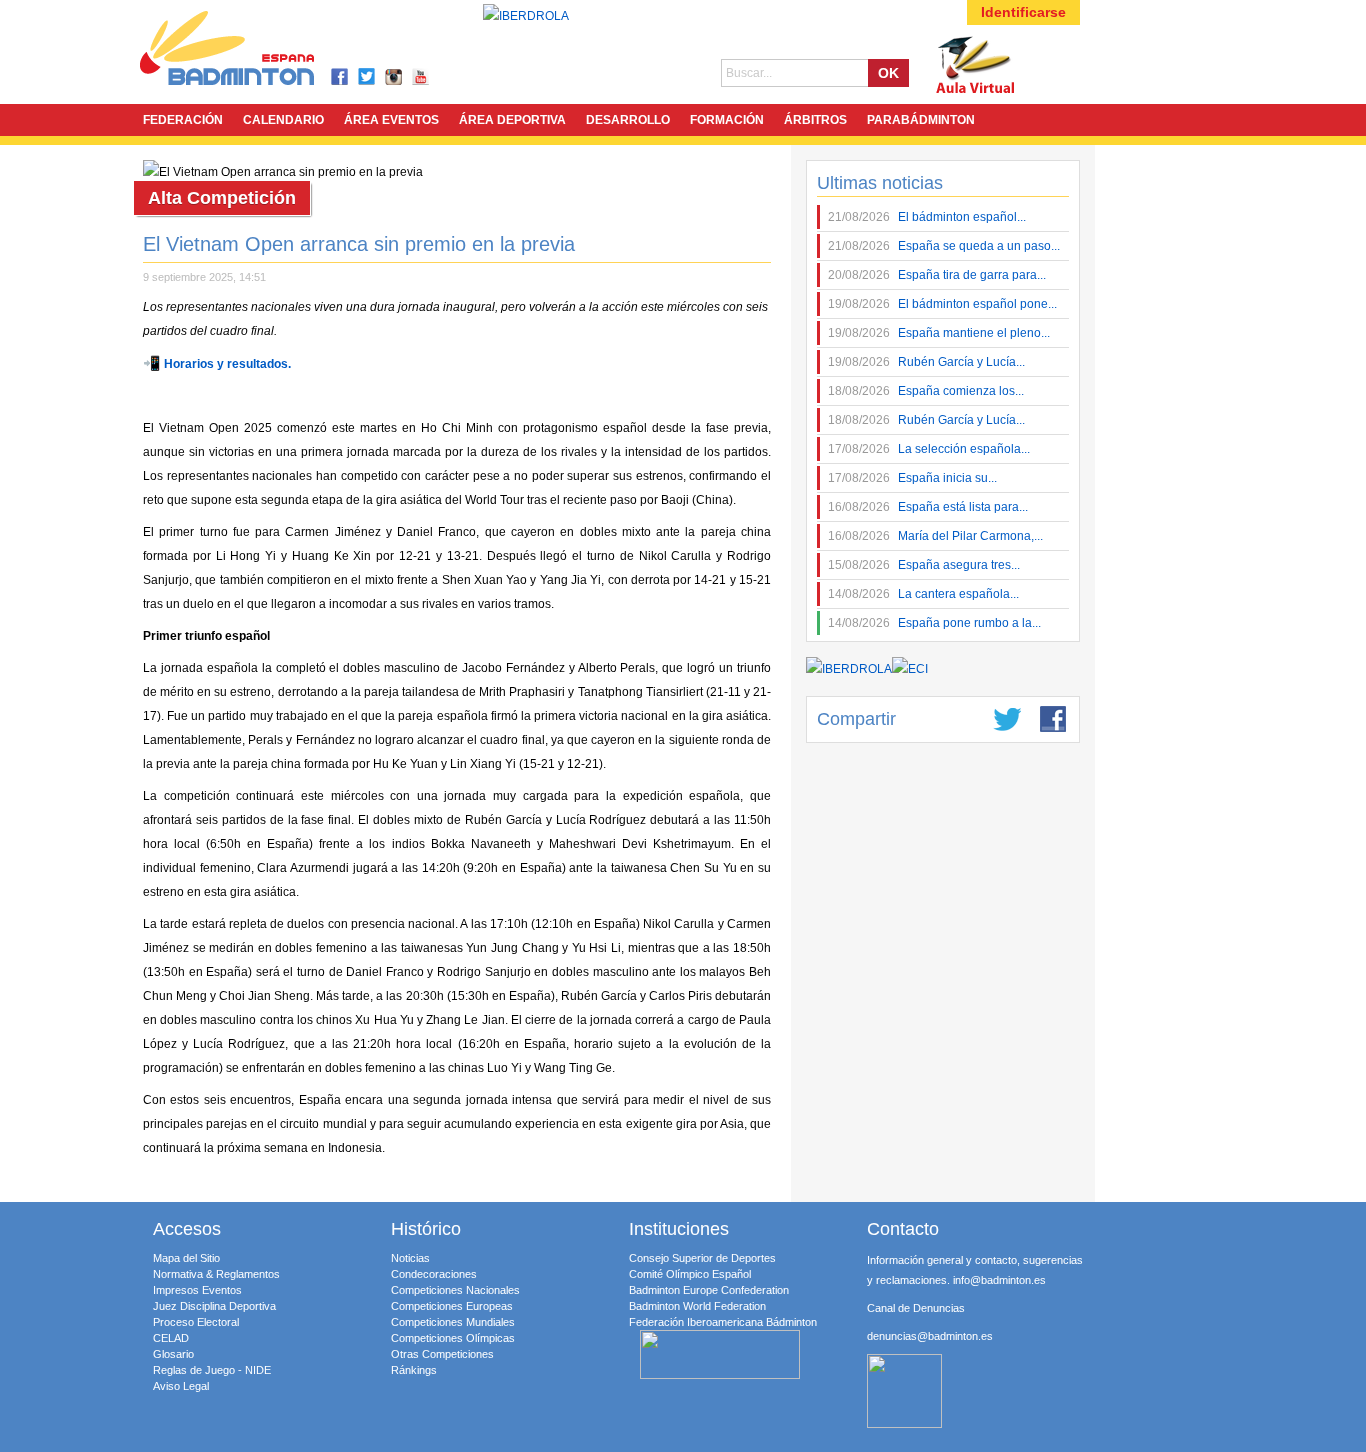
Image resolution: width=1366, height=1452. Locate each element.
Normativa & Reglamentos (216, 1274)
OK (888, 73)
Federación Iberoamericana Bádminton (723, 1322)
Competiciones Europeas (452, 1306)
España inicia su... (912, 478)
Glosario (173, 1354)
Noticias (410, 1258)
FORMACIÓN (727, 120)
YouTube (421, 77)
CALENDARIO (283, 120)
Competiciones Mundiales (453, 1322)
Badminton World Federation (697, 1306)
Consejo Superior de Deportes (702, 1258)
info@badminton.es (999, 1280)
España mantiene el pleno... (939, 333)
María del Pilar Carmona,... (935, 536)
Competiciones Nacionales (455, 1290)
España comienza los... (926, 391)
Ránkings (414, 1370)
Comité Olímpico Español (690, 1274)
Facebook (340, 77)
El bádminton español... (927, 217)
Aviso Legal (181, 1386)
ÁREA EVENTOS (391, 120)
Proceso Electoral (196, 1322)
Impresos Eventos (197, 1290)
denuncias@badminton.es (930, 1336)
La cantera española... (923, 594)
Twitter (367, 77)
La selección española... (929, 449)
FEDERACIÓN (183, 120)
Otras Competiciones (442, 1354)
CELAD (171, 1338)
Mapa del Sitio (186, 1258)
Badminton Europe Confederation (709, 1290)
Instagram (394, 77)
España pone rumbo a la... (934, 623)
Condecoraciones (434, 1274)
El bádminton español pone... (942, 304)
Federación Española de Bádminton (253, 51)
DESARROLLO (628, 120)
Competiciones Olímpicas (453, 1338)
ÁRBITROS (815, 120)
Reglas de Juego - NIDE (212, 1370)
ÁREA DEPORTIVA (512, 120)
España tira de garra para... (937, 275)
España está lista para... (928, 507)
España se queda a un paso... (944, 246)
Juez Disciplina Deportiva (214, 1306)
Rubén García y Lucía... (926, 362)
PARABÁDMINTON (921, 120)
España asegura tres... (924, 565)
